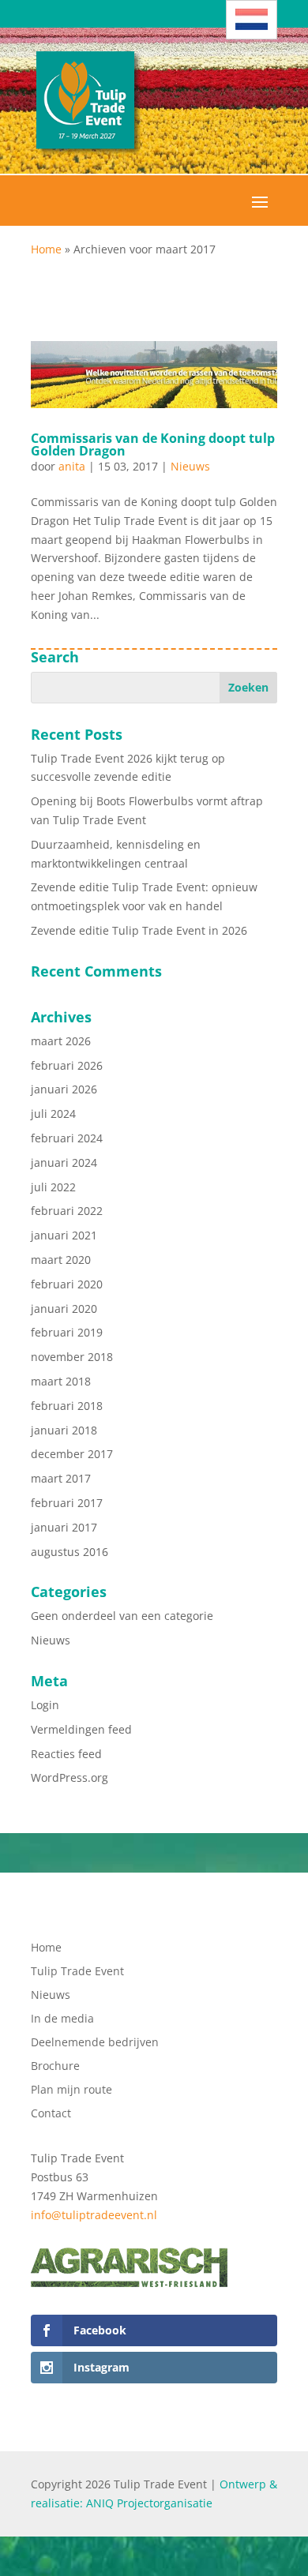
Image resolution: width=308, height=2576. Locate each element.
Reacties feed (66, 1754)
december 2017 (72, 1454)
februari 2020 (67, 1284)
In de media (62, 2019)
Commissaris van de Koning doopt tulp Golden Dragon (153, 444)
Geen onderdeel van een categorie (122, 1616)
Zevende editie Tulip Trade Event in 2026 (139, 930)
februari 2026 (67, 1065)
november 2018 (72, 1357)
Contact (51, 2114)
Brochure (55, 2067)
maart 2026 (61, 1041)
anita (72, 466)
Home (46, 249)
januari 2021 (64, 1235)
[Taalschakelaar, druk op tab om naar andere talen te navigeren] (252, 20)
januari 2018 (64, 1430)
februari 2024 (67, 1138)
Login (45, 1705)
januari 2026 (64, 1089)
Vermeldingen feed (81, 1729)
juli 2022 (53, 1187)
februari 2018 (67, 1406)
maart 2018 (61, 1381)
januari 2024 (64, 1162)
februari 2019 (67, 1332)
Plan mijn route (71, 2090)
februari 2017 (67, 1503)
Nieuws (190, 466)
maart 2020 (61, 1260)
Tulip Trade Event (77, 1972)
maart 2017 (61, 1478)
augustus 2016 (69, 1552)
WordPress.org (69, 1777)
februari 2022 (67, 1211)
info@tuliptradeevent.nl (94, 2215)
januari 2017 (64, 1527)
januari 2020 (64, 1309)
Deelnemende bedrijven (95, 2043)
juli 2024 (53, 1114)
